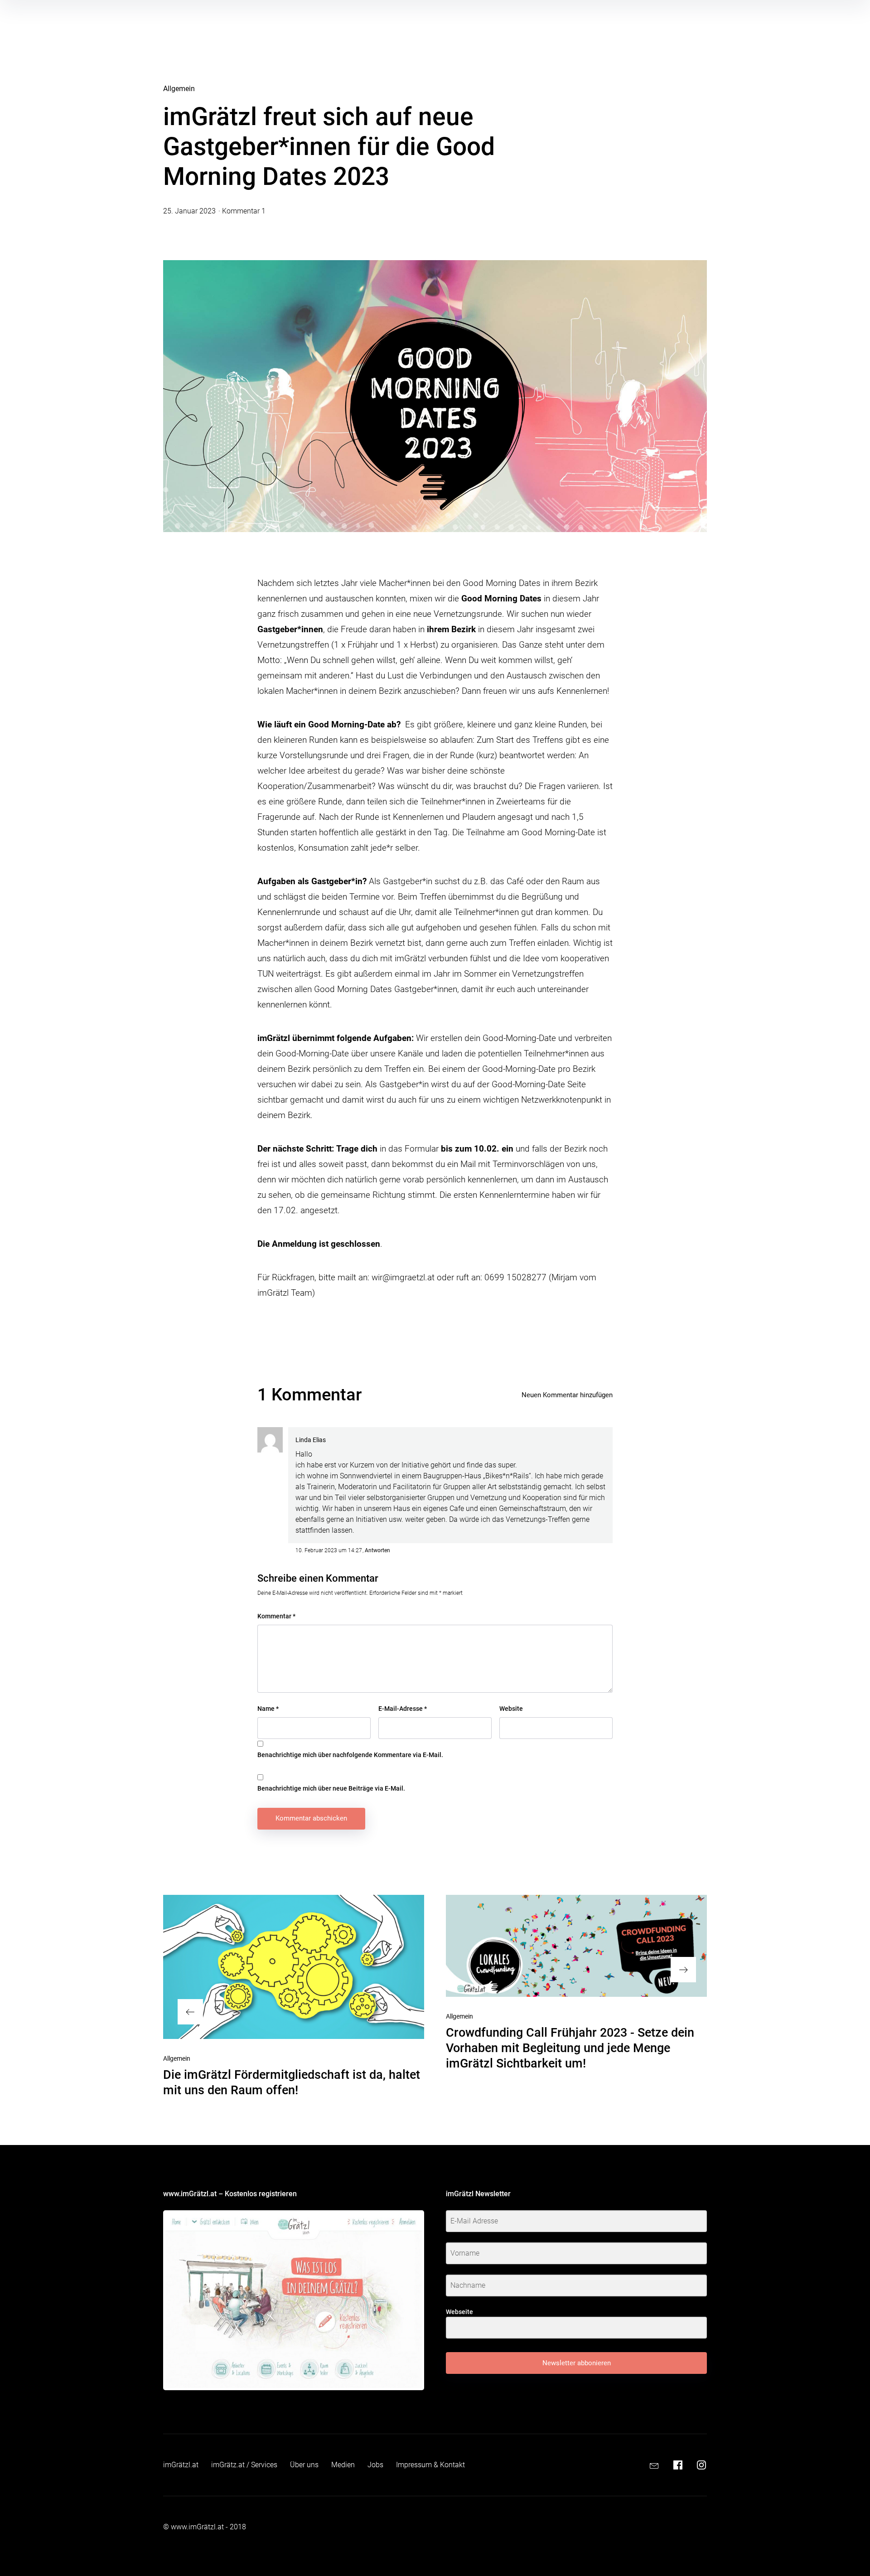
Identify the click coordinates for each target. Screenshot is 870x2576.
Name (268, 1709)
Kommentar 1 (244, 211)
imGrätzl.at (181, 2465)
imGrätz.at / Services (244, 2465)
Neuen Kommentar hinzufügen (567, 1395)
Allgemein (179, 89)
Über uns (304, 2465)
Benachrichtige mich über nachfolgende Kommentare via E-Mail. (350, 1755)
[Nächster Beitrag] (576, 1946)
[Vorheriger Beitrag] (294, 1967)
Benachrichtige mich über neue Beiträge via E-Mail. (331, 1788)
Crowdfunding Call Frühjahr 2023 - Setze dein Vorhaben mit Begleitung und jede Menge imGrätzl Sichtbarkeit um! (570, 2048)
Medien (343, 2465)
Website (511, 1709)
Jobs (375, 2465)
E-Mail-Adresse (403, 1709)
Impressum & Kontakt (430, 2465)
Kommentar (276, 1616)
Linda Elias (311, 1440)
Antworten (377, 1550)
